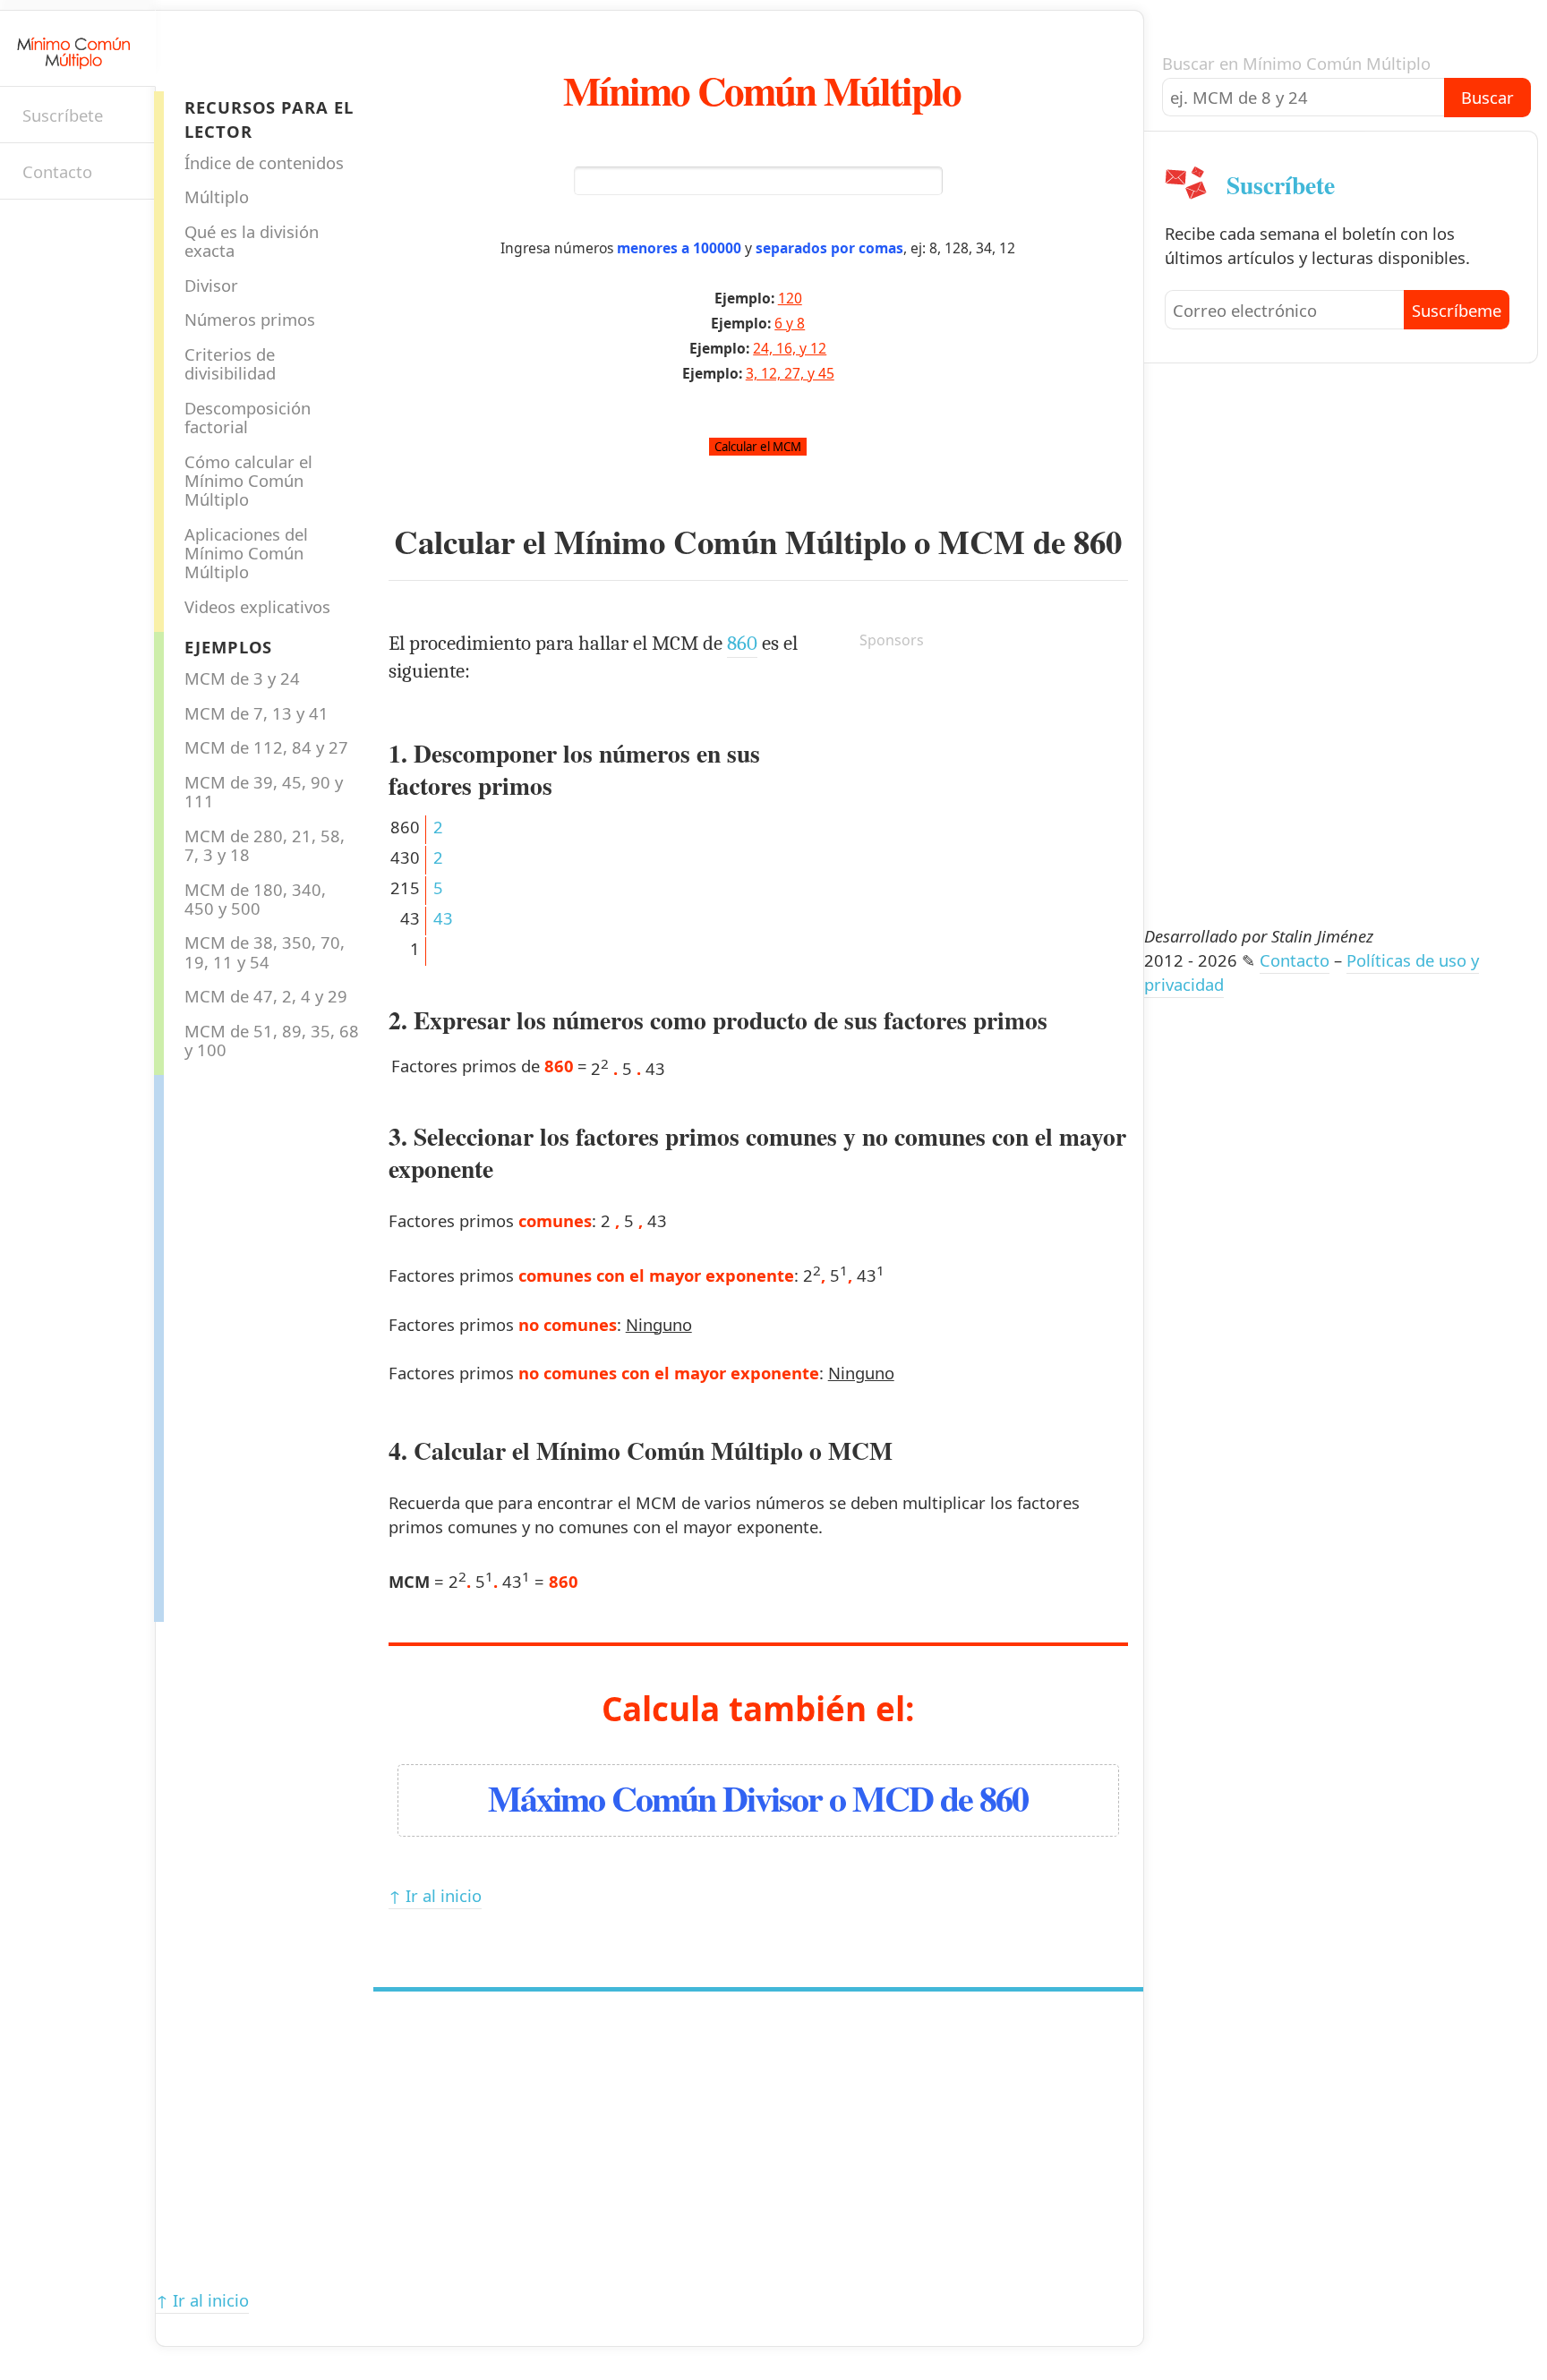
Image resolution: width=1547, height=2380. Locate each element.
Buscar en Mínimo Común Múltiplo (1296, 63)
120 (790, 298)
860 (1098, 542)
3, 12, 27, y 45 (790, 373)
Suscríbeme (1457, 310)
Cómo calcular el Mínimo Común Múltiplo (248, 481)
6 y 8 (790, 323)
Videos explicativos (257, 606)
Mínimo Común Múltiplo (762, 90)
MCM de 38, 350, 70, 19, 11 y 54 (265, 951)
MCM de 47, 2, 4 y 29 (266, 996)
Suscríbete (63, 115)
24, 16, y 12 (790, 348)
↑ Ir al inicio (435, 1895)
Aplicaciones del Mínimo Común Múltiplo (246, 553)
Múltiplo (217, 196)
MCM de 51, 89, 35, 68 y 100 (272, 1040)
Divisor (211, 285)
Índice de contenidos (264, 162)
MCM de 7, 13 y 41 (256, 713)
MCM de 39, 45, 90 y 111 (264, 791)
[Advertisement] (235, 1344)
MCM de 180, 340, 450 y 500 (255, 899)
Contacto (57, 171)
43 (443, 918)
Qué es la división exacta (252, 241)
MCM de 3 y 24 (242, 678)
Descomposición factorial (248, 417)
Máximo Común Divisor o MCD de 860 (758, 1798)
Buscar (1487, 97)
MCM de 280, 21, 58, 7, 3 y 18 (265, 845)
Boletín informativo (32, 231)
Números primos (250, 319)
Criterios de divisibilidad (230, 363)
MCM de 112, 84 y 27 (266, 747)
